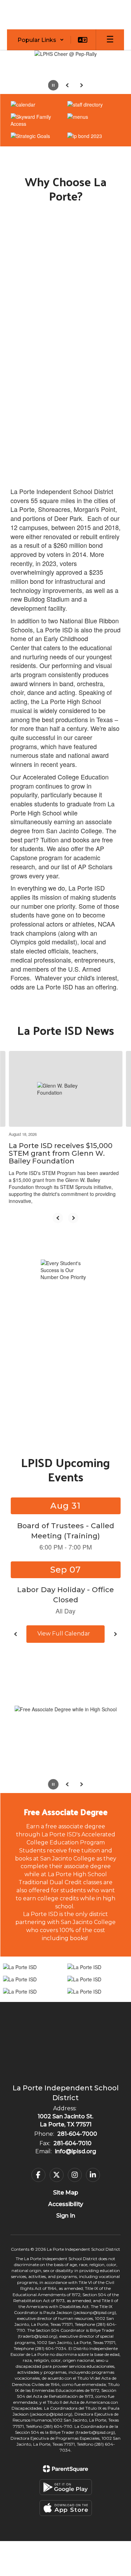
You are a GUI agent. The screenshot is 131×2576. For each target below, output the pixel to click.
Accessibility (66, 2204)
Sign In (66, 2216)
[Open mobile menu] (110, 40)
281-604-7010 (72, 2143)
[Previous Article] (58, 1218)
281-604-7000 (77, 2134)
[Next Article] (73, 1218)
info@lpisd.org (75, 2151)
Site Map (66, 2193)
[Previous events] (16, 1634)
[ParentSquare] (65, 2469)
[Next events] (115, 1634)
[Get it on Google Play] (66, 2487)
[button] (41, 40)
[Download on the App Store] (66, 2508)
